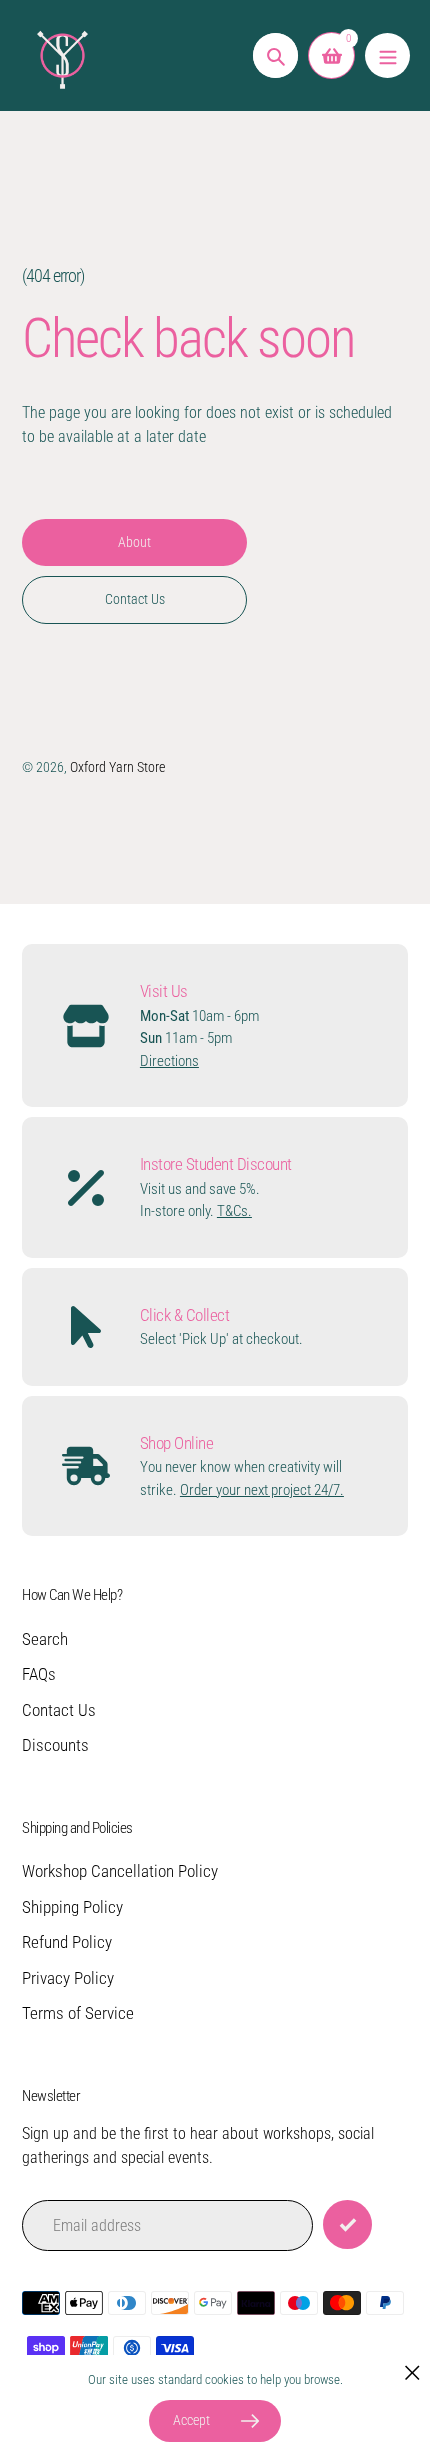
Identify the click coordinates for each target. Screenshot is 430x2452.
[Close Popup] (412, 2372)
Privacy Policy (68, 1978)
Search (45, 1639)
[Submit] (347, 2224)
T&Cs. (234, 1211)
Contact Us (59, 1710)
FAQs (39, 1674)
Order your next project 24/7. (262, 1490)
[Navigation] (387, 55)
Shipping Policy (72, 1907)
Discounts (55, 1745)
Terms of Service (78, 2013)
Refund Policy (67, 1942)
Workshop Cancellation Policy (120, 1871)
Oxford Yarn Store (117, 767)
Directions (169, 1061)
